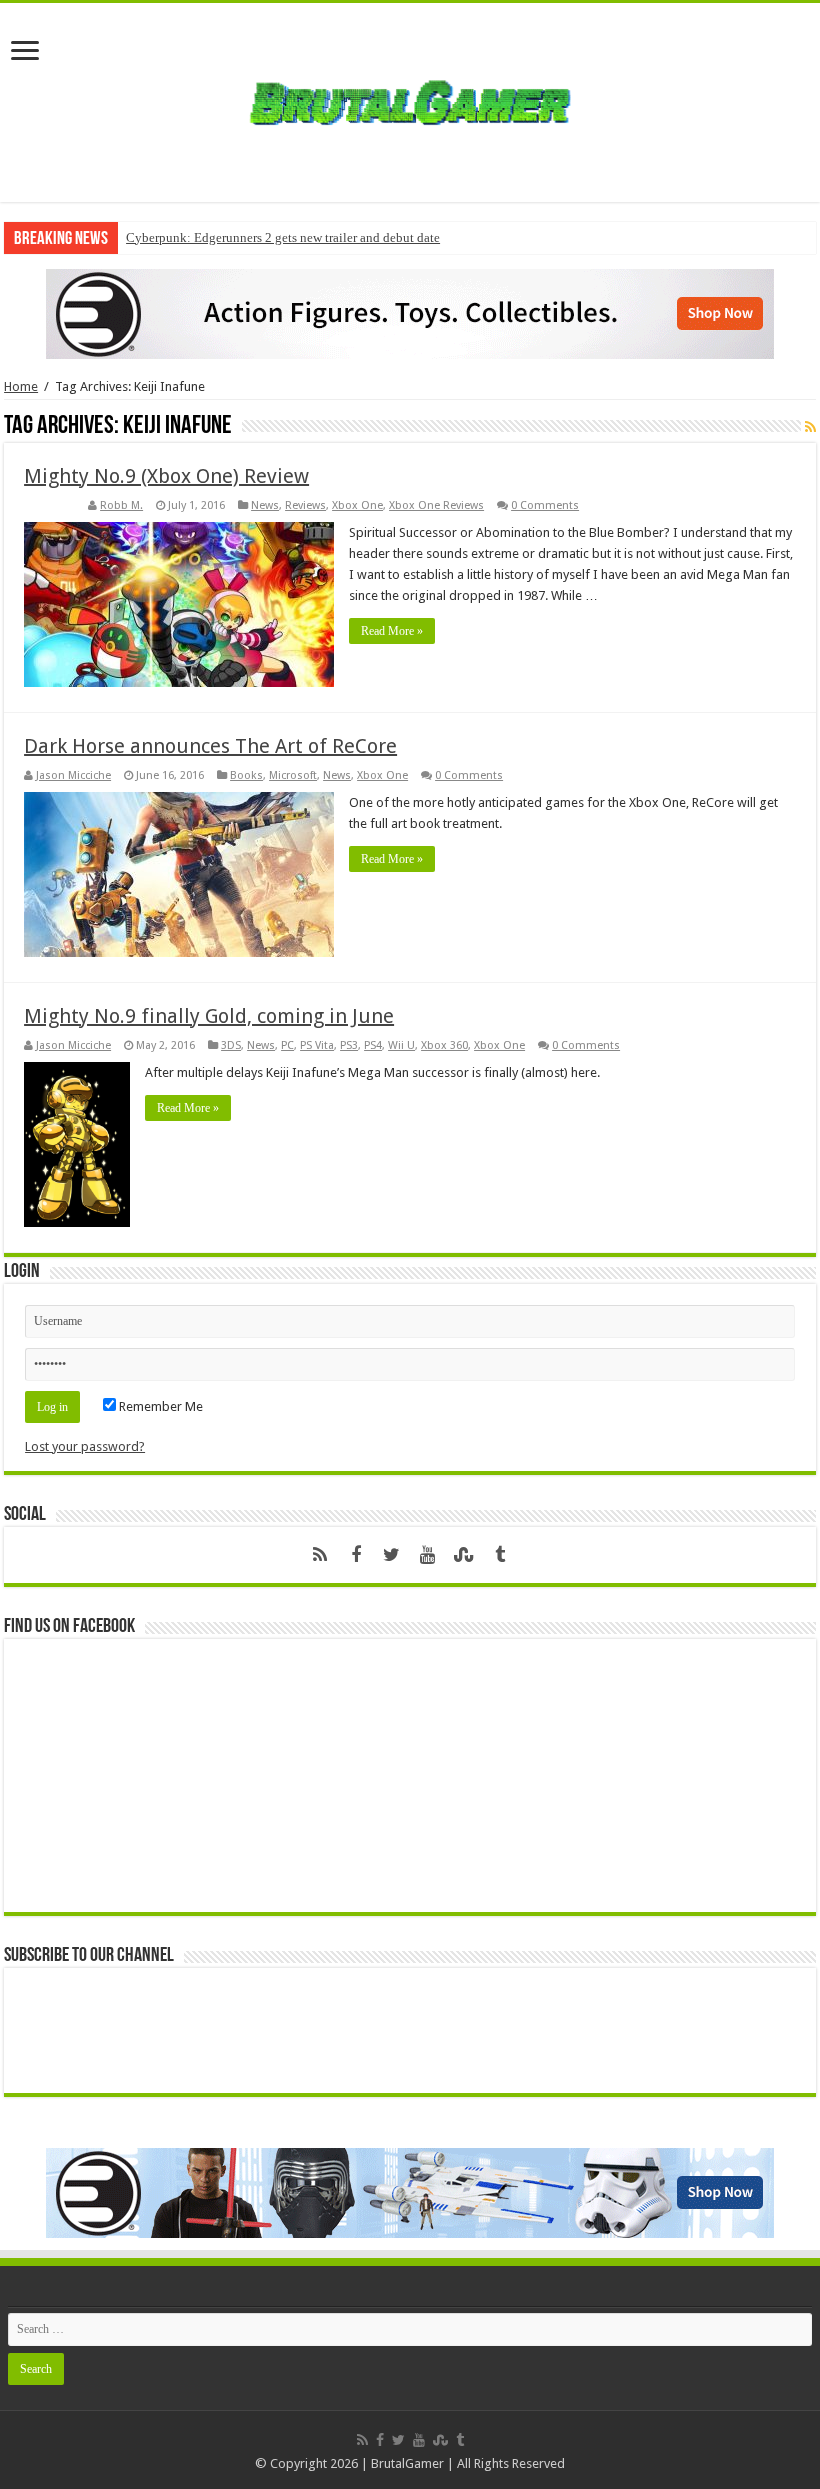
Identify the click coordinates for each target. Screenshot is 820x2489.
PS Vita (317, 1045)
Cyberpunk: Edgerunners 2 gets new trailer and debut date (283, 237)
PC (287, 1045)
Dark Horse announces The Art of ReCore (210, 746)
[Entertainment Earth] (410, 312)
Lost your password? (85, 1446)
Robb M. (121, 505)
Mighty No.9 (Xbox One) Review (166, 476)
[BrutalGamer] (410, 99)
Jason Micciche (73, 775)
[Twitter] (392, 1555)
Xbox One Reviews (436, 505)
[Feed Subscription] (810, 427)
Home (21, 386)
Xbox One (357, 505)
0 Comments (545, 505)
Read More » (392, 631)
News (265, 505)
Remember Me (159, 1406)
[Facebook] (356, 1555)
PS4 (373, 1045)
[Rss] (320, 1555)
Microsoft (293, 775)
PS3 (349, 1045)
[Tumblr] (500, 1555)
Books (246, 775)
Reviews (305, 505)
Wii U (401, 1045)
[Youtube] (428, 1555)
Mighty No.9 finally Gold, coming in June (209, 1016)
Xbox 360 (444, 1045)
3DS (231, 1045)
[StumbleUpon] (464, 1555)
